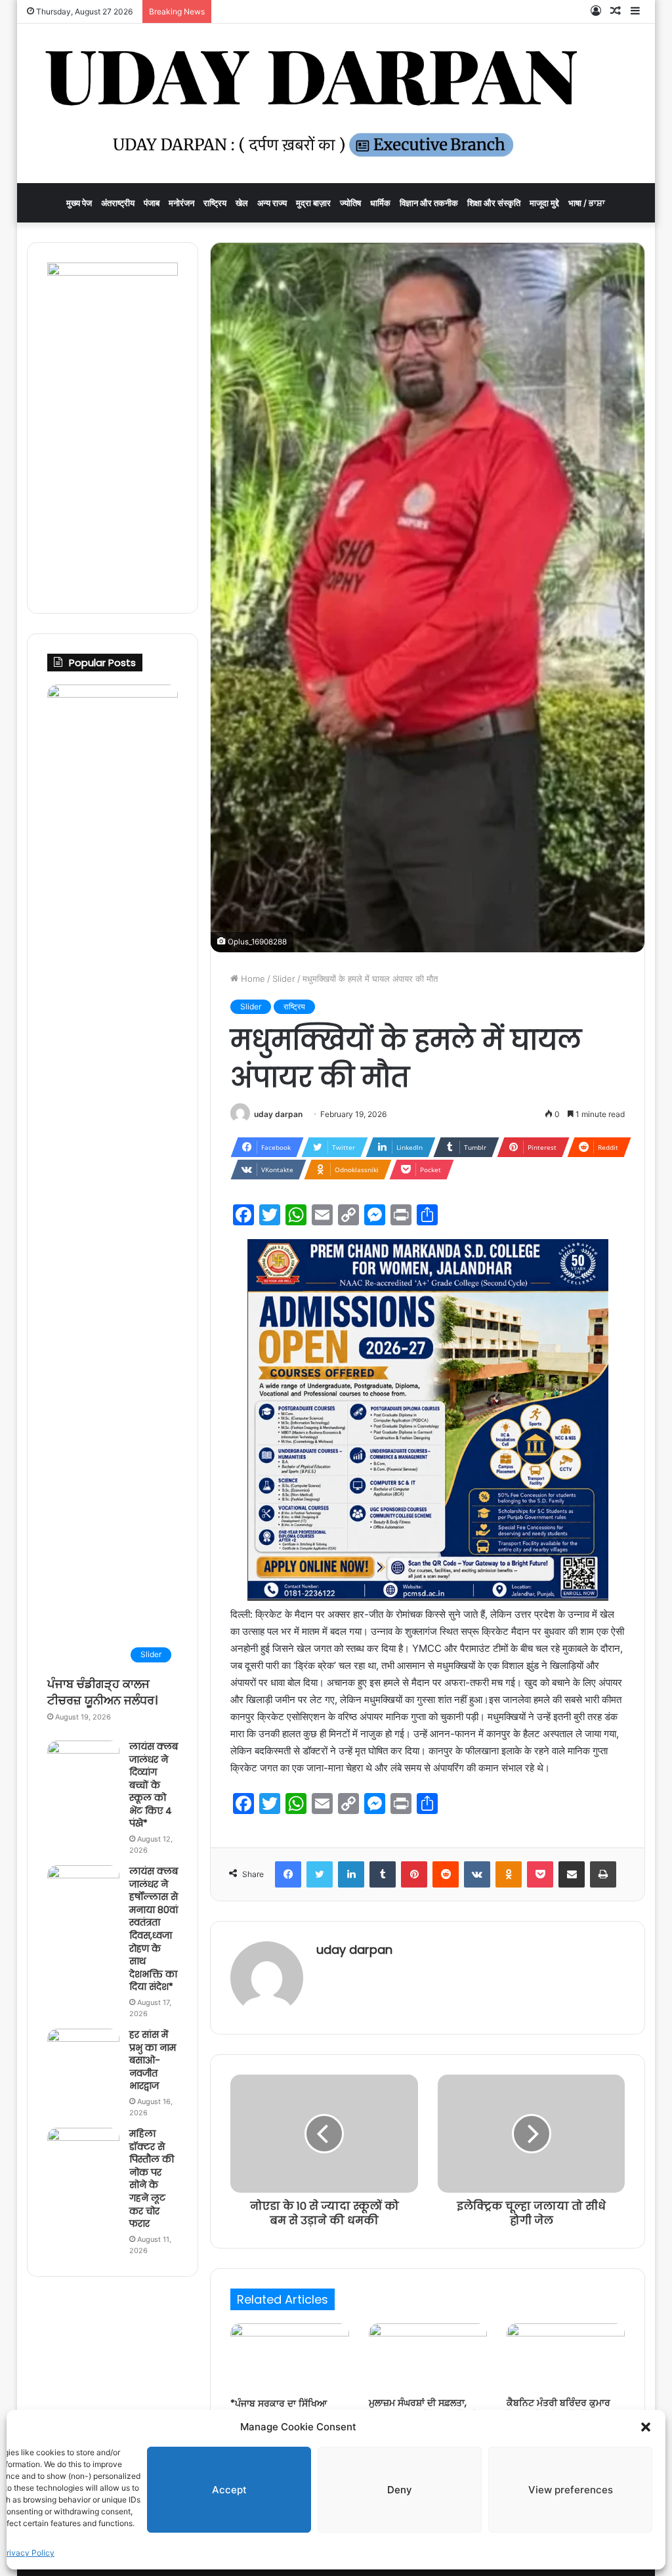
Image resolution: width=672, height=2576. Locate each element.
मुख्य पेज (79, 203)
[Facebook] (288, 1874)
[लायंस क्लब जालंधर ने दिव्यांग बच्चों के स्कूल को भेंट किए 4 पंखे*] (83, 1765)
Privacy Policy (28, 2553)
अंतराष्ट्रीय (118, 203)
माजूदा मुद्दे (544, 203)
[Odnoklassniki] (509, 1874)
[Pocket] (540, 1874)
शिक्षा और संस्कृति (494, 203)
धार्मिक (380, 203)
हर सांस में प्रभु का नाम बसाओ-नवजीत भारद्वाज (153, 2060)
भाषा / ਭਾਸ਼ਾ (587, 203)
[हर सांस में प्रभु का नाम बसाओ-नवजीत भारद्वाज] (83, 2053)
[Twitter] (320, 1874)
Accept (229, 2490)
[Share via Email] (572, 1874)
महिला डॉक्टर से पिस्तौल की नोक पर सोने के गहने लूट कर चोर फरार (152, 2179)
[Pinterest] (414, 1874)
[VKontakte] (477, 1874)
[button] (646, 2427)
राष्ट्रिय (215, 203)
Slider (284, 979)
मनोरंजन (181, 203)
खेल (242, 203)
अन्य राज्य (272, 203)
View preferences (571, 2490)
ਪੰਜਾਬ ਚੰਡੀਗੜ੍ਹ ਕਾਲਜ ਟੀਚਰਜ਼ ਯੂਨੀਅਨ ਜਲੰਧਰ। (102, 1692)
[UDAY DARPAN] (336, 103)
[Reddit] (446, 1874)
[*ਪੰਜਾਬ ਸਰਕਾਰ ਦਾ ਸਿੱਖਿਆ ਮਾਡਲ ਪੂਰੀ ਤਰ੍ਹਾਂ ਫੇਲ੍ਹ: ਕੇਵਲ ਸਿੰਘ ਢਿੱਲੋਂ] (289, 2357)
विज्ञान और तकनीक (429, 203)
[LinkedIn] (351, 1874)
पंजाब (152, 203)
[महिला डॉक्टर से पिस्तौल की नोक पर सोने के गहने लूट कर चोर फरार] (83, 2152)
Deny (400, 2490)
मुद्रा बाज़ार (313, 203)
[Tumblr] (383, 1874)
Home (252, 979)
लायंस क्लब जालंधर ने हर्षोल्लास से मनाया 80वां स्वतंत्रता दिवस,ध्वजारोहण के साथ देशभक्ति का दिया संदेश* (154, 1929)
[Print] (603, 1874)
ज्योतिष (350, 203)
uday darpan (278, 1114)
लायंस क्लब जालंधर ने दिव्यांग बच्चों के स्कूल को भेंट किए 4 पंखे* (154, 1785)
